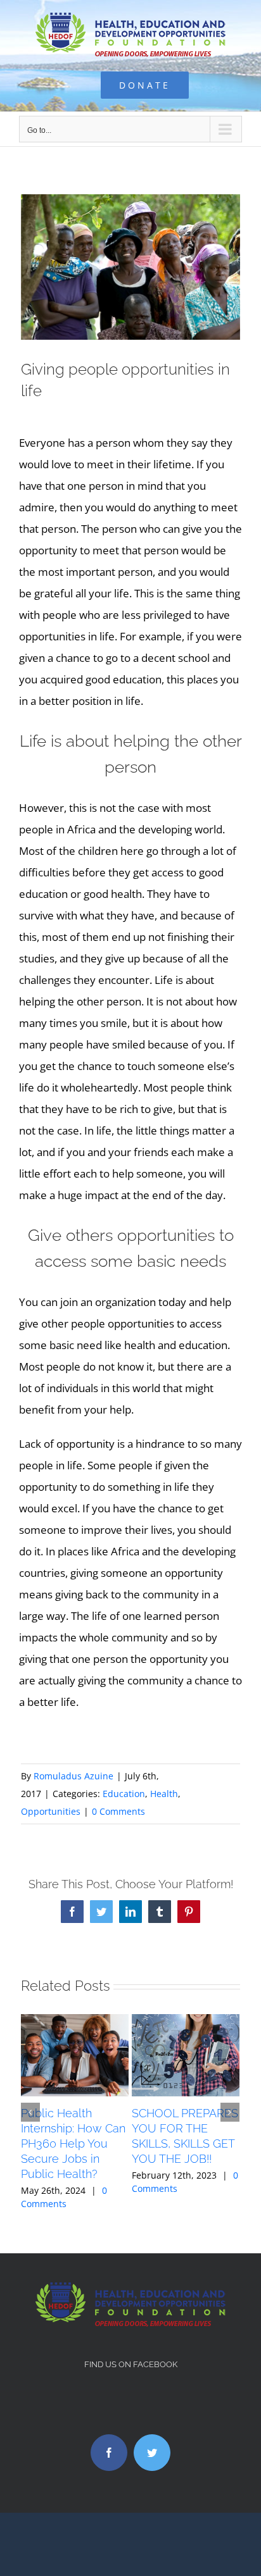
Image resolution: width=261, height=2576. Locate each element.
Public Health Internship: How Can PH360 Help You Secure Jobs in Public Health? (73, 2144)
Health (164, 1794)
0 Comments (118, 1811)
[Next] (230, 2112)
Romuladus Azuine (73, 1776)
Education (124, 1794)
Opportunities (51, 1811)
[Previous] (30, 2112)
